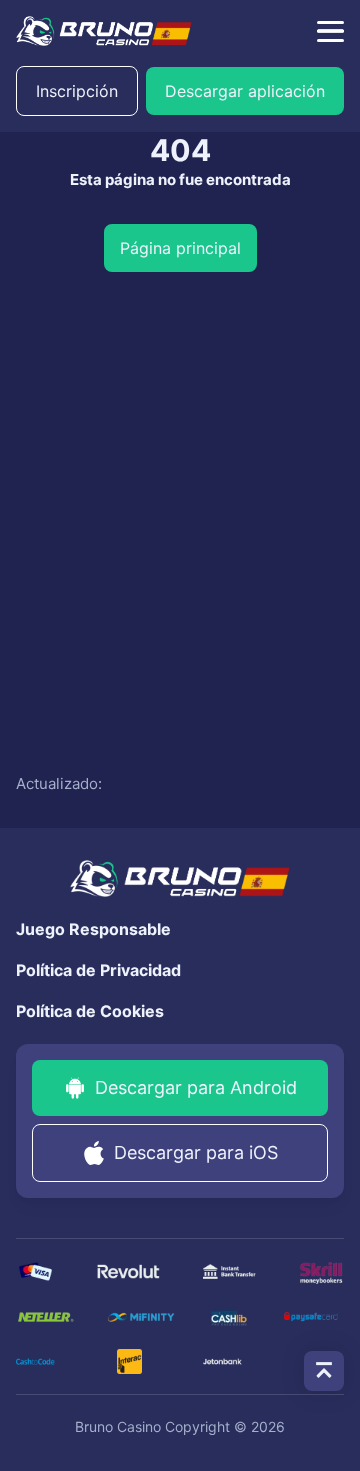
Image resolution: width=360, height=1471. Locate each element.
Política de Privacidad (98, 970)
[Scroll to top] (324, 1371)
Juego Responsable (93, 929)
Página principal (180, 248)
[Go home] (104, 31)
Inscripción (77, 91)
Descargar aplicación (245, 91)
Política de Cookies (90, 1011)
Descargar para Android (196, 1087)
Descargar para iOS (196, 1152)
